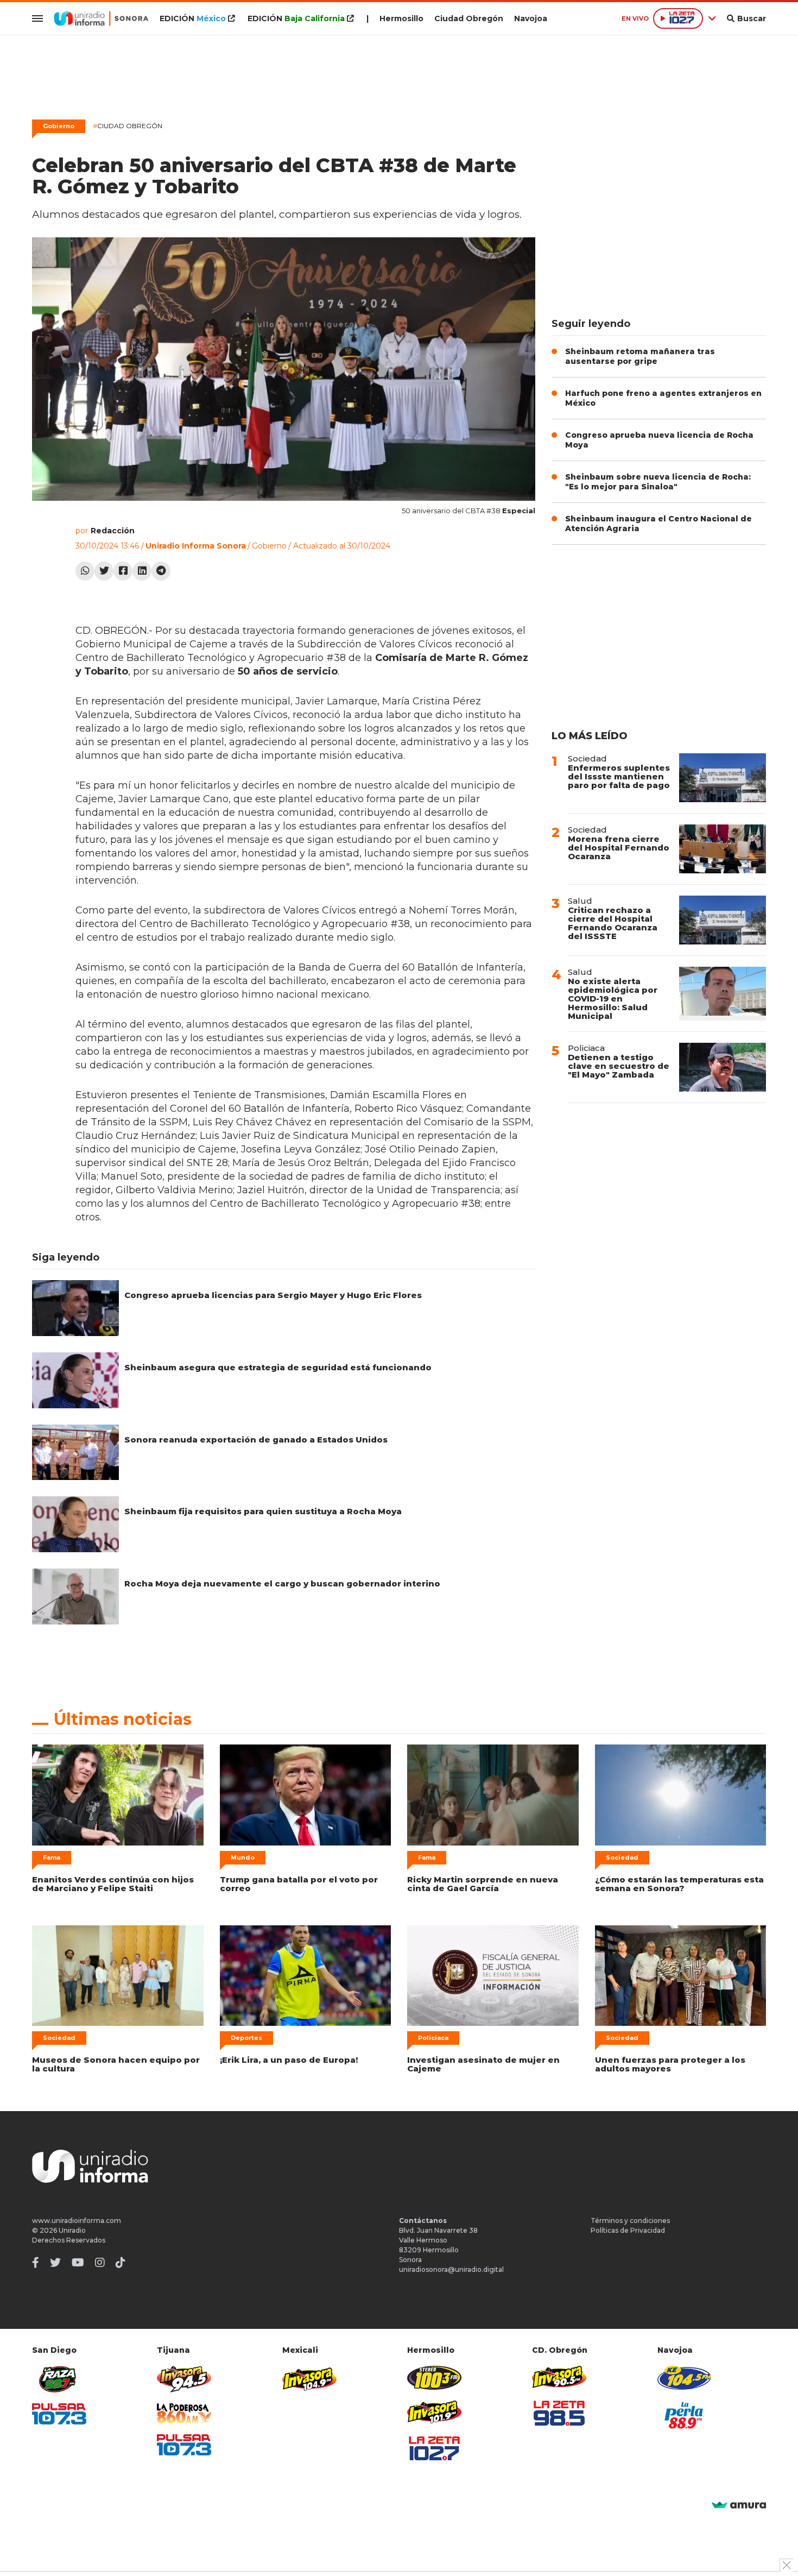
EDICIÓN (193, 18)
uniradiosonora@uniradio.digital (451, 2269)
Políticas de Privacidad (628, 2230)
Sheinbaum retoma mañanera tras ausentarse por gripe (640, 356)
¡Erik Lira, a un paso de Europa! (289, 2060)
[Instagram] (100, 2263)
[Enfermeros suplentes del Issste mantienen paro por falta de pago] (723, 778)
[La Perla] (685, 2415)
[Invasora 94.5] (184, 2379)
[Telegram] (161, 571)
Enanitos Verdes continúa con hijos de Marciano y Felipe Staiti (113, 1884)
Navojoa (531, 18)
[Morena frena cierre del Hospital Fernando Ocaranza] (723, 849)
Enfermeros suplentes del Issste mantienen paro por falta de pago (619, 776)
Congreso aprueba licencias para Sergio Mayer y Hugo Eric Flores (273, 1295)
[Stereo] (434, 2377)
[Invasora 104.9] (309, 2378)
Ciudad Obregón (469, 18)
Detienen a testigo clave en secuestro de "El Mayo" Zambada (619, 1066)
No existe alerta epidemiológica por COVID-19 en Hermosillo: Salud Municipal (613, 999)
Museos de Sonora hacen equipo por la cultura (116, 2064)
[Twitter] (104, 571)
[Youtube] (78, 2263)
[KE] (685, 2377)
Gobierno (59, 126)
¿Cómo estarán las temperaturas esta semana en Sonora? (679, 1884)
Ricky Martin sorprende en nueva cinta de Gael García (483, 1884)
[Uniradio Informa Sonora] (101, 18)
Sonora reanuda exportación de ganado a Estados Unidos (256, 1440)
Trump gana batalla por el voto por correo (299, 1884)
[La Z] (434, 2448)
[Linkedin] (142, 571)
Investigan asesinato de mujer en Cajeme (483, 2064)
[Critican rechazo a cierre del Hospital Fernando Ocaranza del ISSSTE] (723, 920)
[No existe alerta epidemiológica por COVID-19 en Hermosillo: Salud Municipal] (723, 994)
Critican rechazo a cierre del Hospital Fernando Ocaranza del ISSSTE (613, 923)
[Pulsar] (59, 2414)
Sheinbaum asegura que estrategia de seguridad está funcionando (278, 1367)
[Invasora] (59, 2379)
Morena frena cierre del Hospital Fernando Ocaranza (619, 848)
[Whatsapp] (85, 571)
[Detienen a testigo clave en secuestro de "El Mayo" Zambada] (723, 1067)
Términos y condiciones (630, 2221)
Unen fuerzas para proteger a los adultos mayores (670, 2064)
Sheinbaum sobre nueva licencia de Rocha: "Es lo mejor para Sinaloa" (658, 482)
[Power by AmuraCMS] (739, 2506)
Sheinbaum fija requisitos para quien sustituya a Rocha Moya (263, 1511)
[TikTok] (121, 2263)
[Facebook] (123, 571)
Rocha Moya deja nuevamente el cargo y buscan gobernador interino (282, 1583)
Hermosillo (401, 18)
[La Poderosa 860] (184, 2413)
